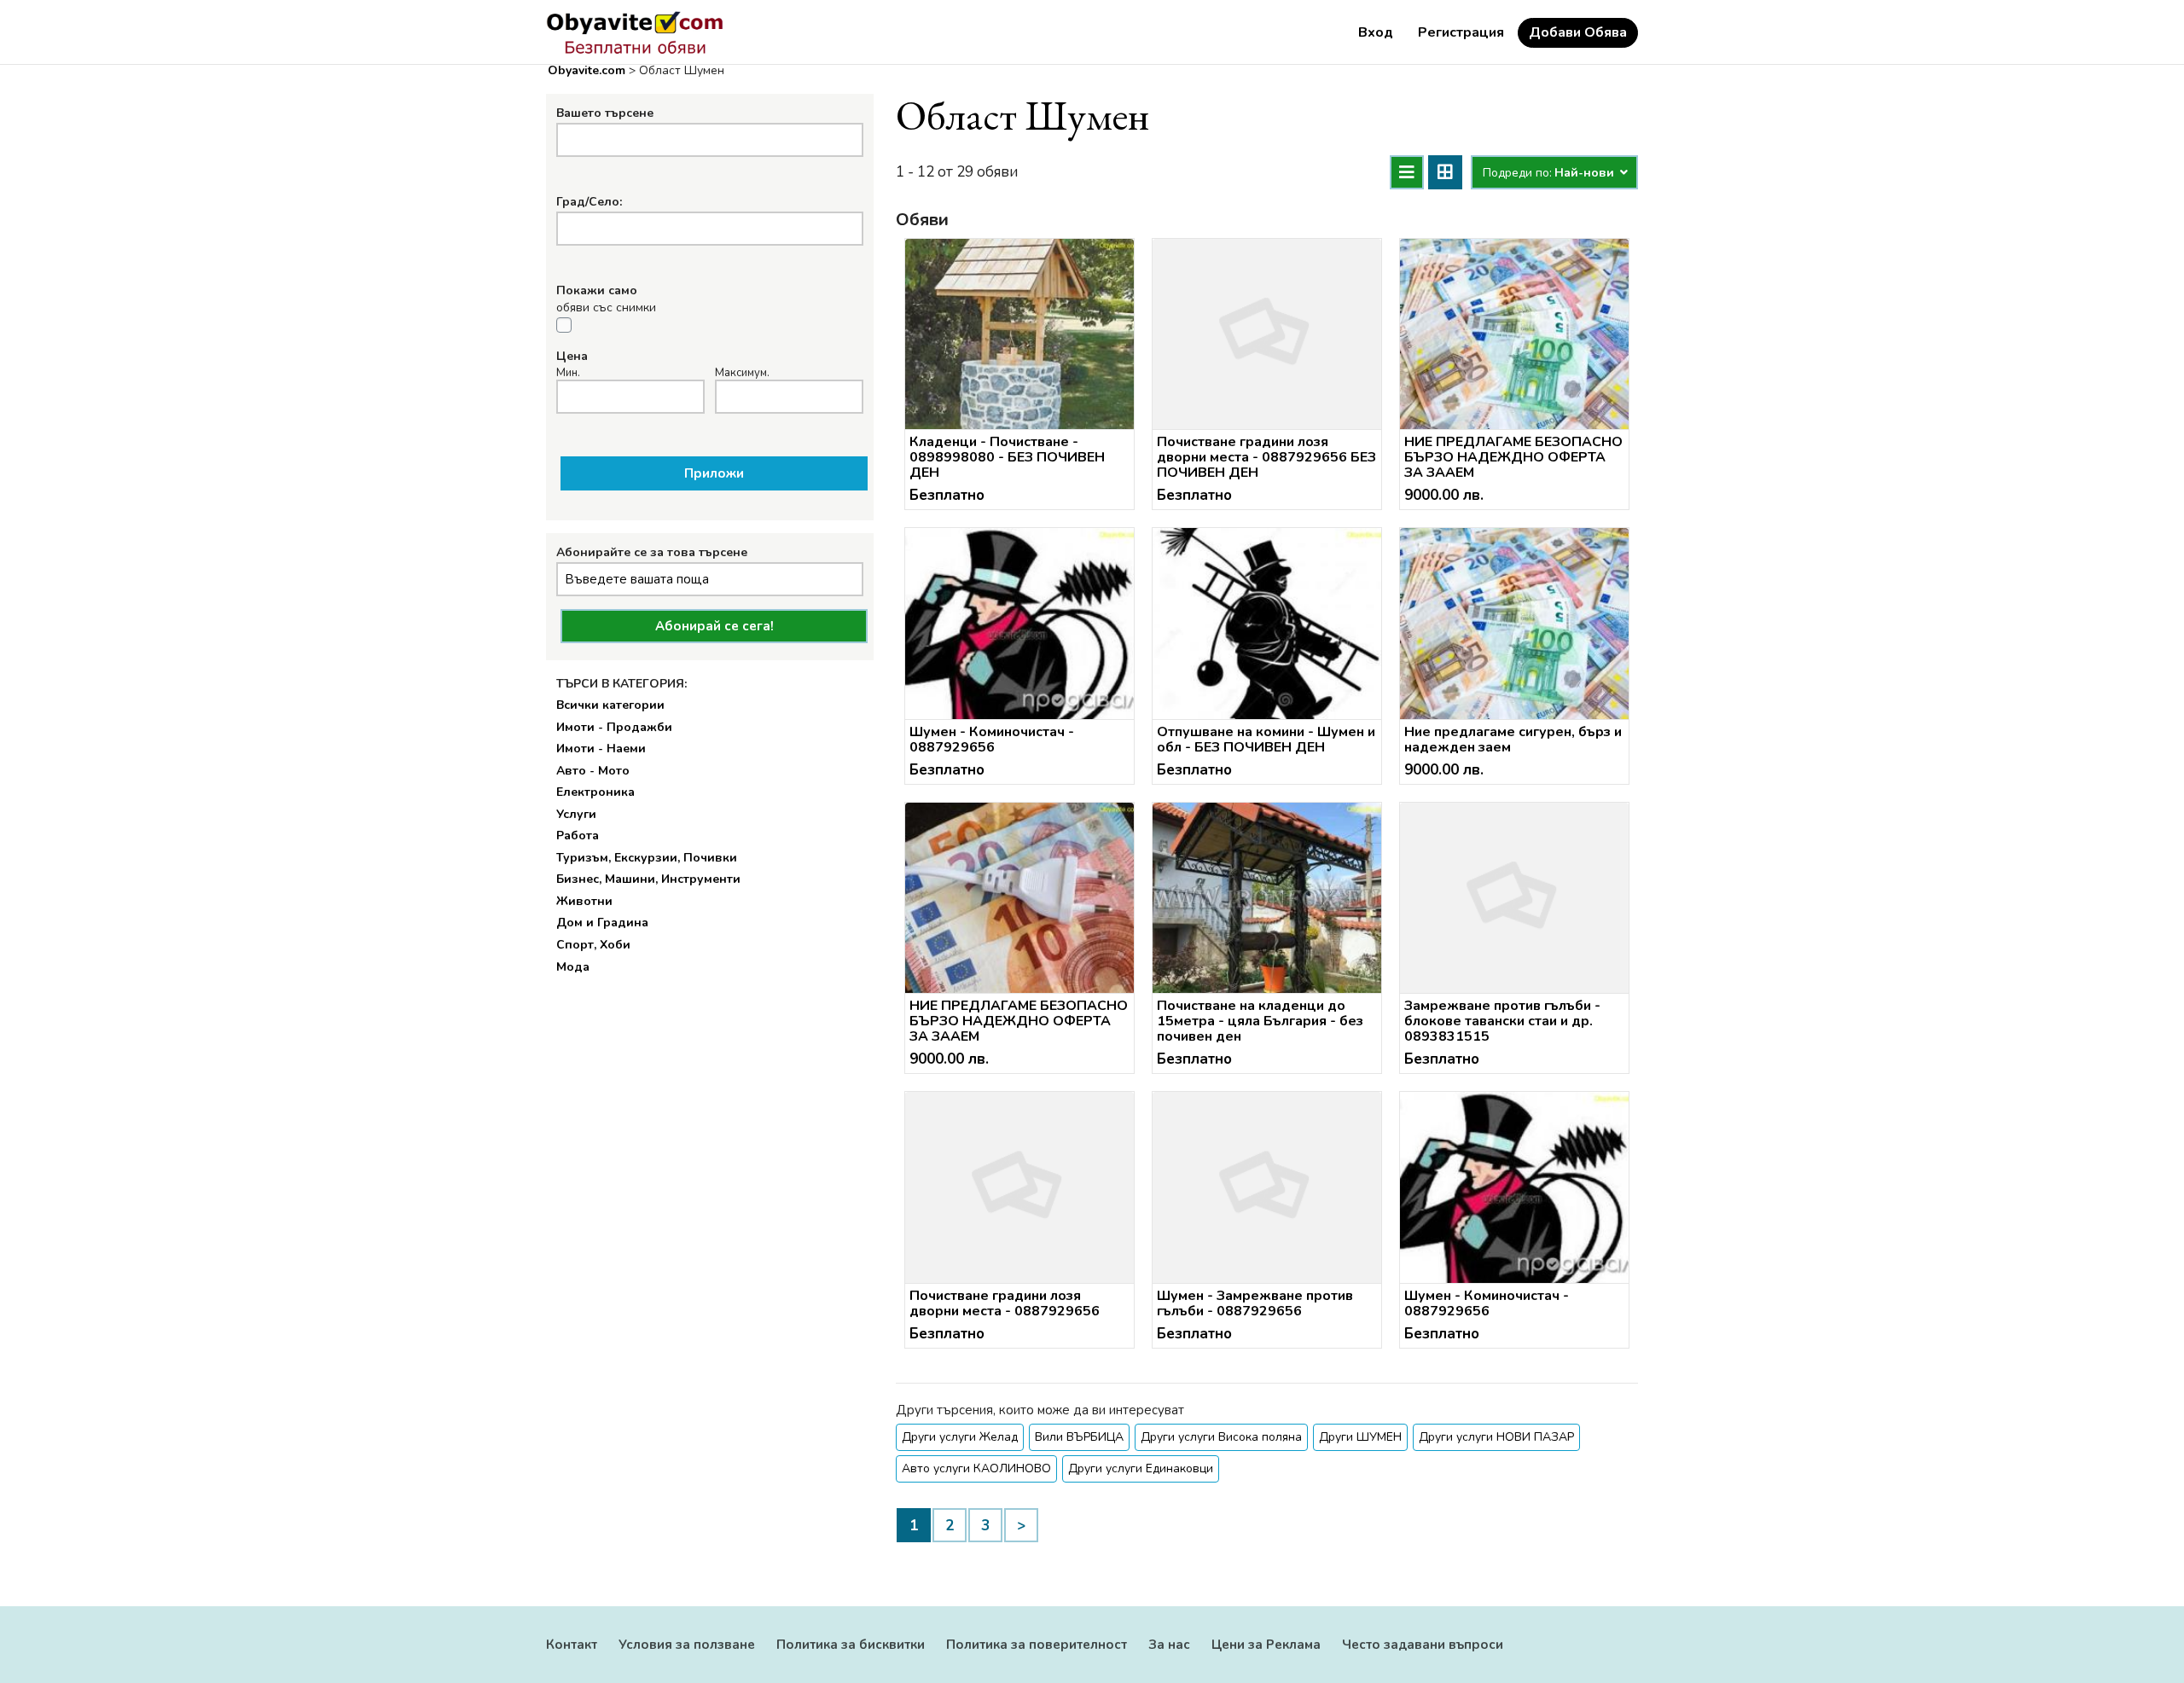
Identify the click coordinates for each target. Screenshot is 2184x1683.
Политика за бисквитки (851, 1645)
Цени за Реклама (1266, 1645)
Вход (1376, 32)
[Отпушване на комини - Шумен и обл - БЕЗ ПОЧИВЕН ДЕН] (1267, 624)
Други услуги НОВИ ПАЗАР (1496, 1437)
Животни (584, 901)
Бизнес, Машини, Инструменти (648, 879)
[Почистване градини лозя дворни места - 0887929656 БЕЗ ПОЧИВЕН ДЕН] (1267, 334)
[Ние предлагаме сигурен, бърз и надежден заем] (1514, 624)
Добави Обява (1578, 32)
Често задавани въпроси (1423, 1645)
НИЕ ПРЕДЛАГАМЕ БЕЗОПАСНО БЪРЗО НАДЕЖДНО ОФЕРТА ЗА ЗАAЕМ (1513, 457)
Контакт (572, 1645)
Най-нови (1586, 173)
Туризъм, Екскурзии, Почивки (647, 858)
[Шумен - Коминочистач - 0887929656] (1019, 624)
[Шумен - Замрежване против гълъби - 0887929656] (1267, 1187)
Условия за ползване (687, 1645)
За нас (1169, 1645)
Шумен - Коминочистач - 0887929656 (992, 740)
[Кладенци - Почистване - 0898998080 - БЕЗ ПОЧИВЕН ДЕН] (1019, 334)
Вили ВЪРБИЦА (1079, 1437)
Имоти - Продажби (614, 727)
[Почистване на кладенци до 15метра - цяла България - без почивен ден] (1267, 898)
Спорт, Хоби (593, 945)
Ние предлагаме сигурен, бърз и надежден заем (1513, 740)
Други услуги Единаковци (1141, 1468)
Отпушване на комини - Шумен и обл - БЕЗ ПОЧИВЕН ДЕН (1266, 740)
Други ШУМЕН (1360, 1437)
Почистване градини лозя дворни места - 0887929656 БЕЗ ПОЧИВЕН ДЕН (1266, 457)
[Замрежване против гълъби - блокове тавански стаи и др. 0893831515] (1514, 898)
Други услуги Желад (960, 1437)
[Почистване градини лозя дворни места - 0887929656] (1019, 1187)
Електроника (595, 792)
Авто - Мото (593, 771)
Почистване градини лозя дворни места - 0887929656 (1005, 1303)
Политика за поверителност (1037, 1645)
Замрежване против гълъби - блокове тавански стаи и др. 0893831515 (1502, 1021)
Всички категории (610, 705)
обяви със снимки (606, 308)
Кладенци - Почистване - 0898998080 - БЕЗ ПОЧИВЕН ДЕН (1007, 457)
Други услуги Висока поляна (1221, 1437)
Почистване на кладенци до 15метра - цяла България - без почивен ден (1260, 1021)
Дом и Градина (602, 923)
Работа (578, 836)
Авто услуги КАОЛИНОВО (976, 1468)
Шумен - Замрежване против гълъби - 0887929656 (1255, 1303)
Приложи (714, 473)
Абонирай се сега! (714, 626)
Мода (573, 967)
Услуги (576, 814)
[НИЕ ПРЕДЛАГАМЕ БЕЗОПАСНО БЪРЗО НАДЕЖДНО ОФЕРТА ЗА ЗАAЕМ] (1514, 334)
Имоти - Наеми (601, 749)
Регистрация (1461, 32)
